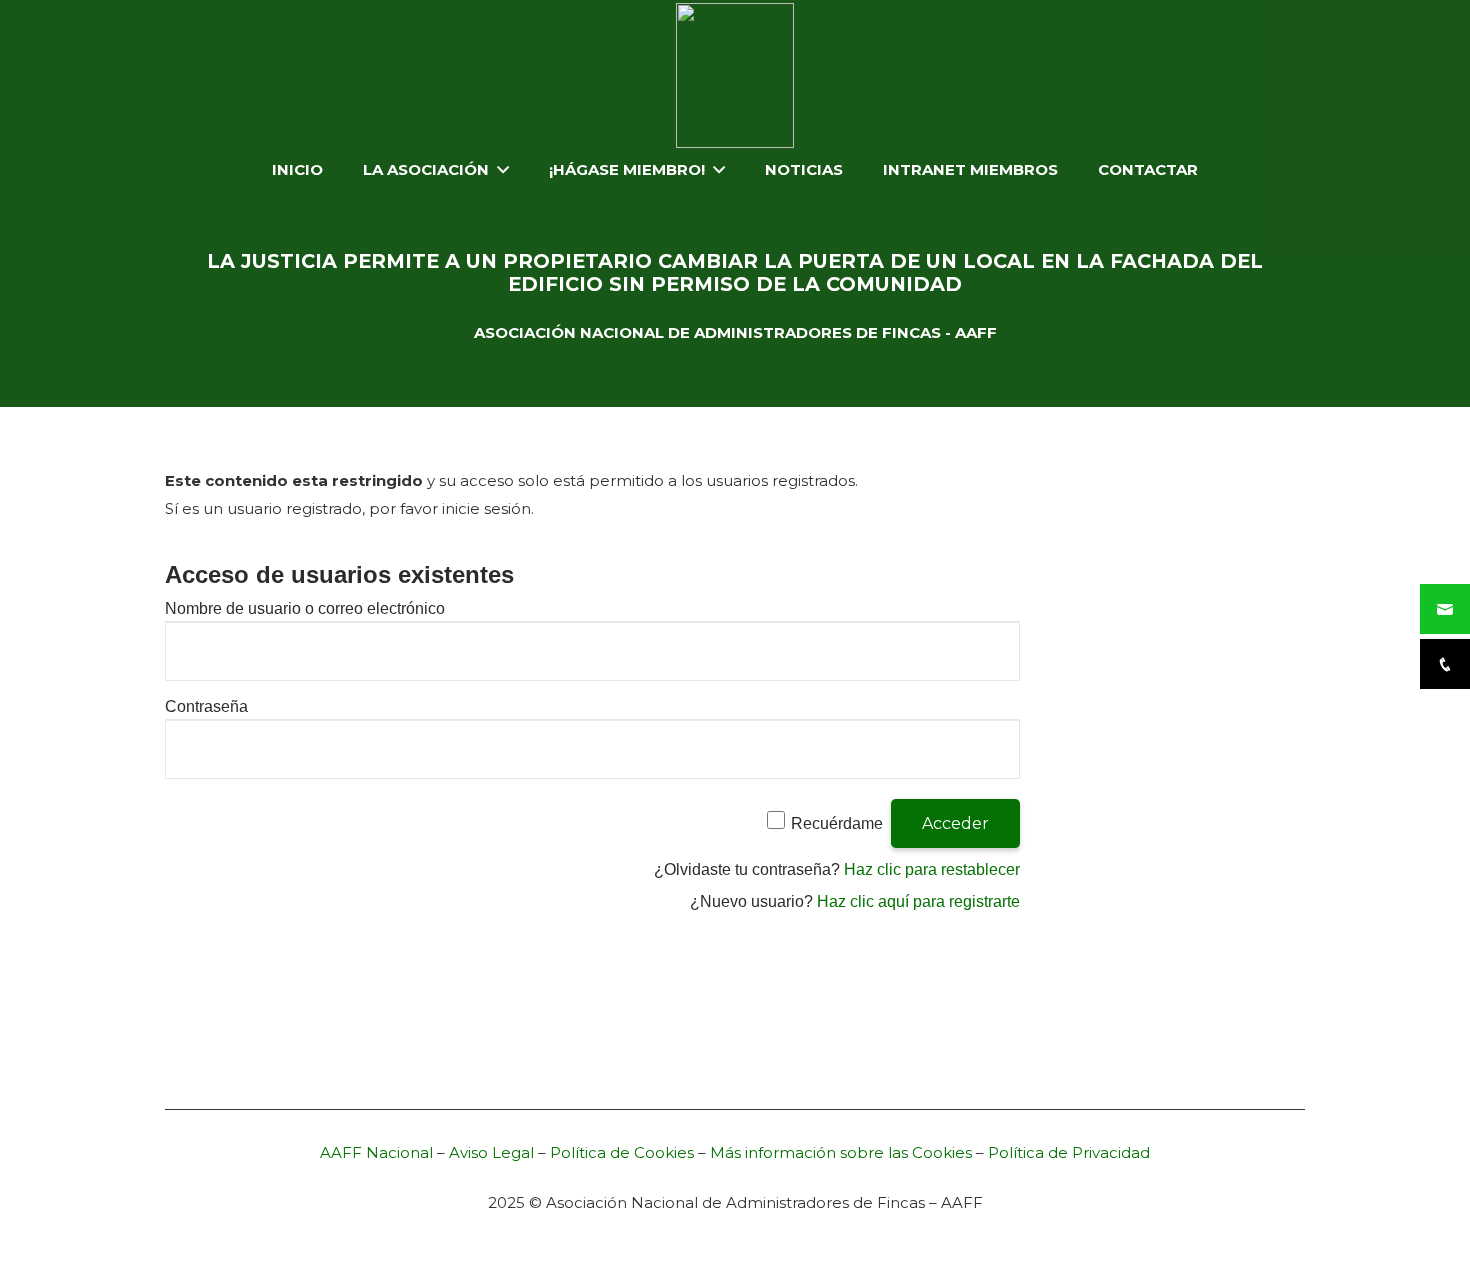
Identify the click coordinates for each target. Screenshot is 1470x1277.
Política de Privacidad (1069, 1152)
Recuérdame (837, 823)
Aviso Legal (491, 1152)
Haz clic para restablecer (932, 869)
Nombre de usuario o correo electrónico (305, 608)
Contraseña (206, 706)
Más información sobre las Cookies (841, 1152)
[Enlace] (735, 75)
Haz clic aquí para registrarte (918, 901)
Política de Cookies (622, 1152)
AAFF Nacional (376, 1152)
